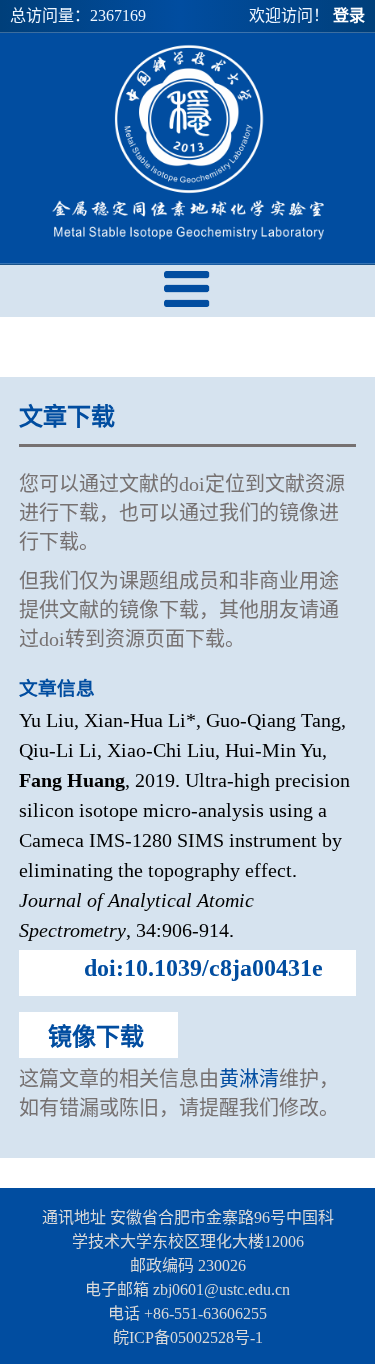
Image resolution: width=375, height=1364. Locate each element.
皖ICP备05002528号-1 (188, 1337)
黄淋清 (249, 1079)
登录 (349, 15)
